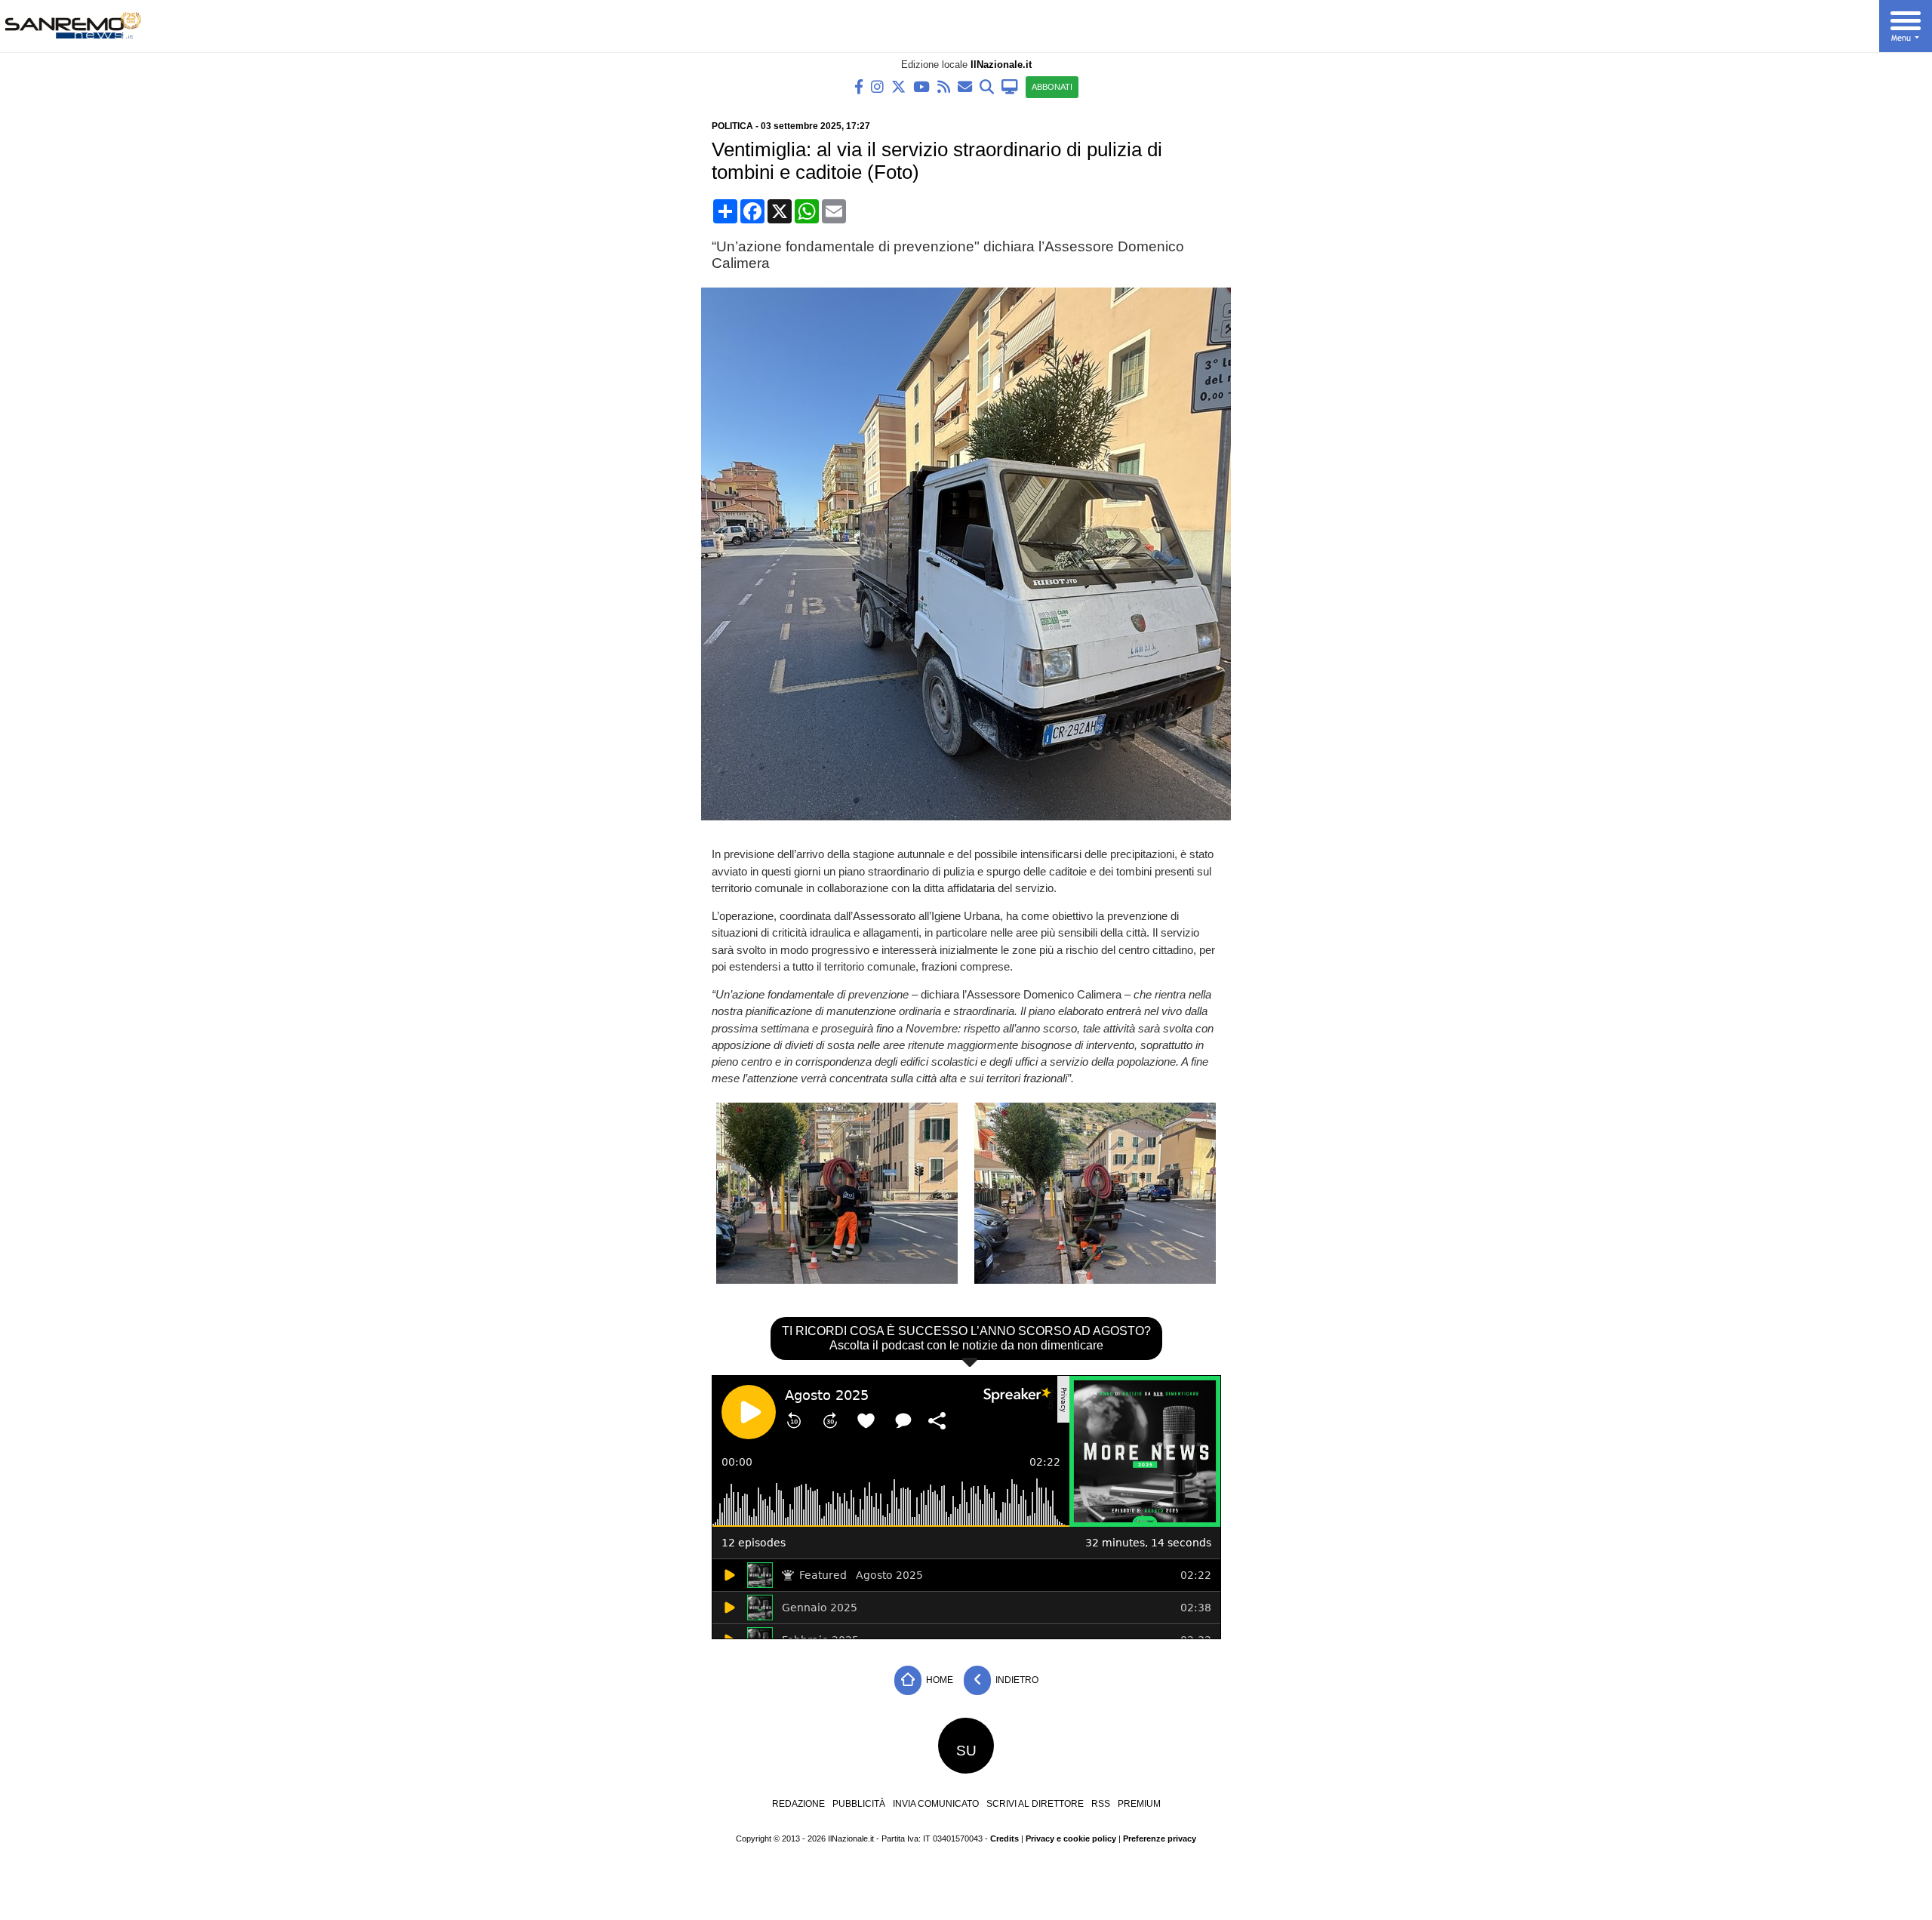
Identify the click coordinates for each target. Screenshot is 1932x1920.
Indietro (1016, 1680)
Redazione (798, 1804)
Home (938, 1680)
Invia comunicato (936, 1804)
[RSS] (944, 86)
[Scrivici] (965, 86)
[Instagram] (877, 86)
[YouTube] (921, 86)
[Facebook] (859, 86)
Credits (1004, 1838)
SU (966, 1751)
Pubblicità (859, 1804)
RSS (1101, 1804)
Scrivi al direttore (1035, 1804)
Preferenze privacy (1160, 1838)
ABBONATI (1052, 87)
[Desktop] (1010, 86)
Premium (1139, 1804)
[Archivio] (987, 86)
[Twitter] (898, 86)
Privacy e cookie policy (1071, 1838)
